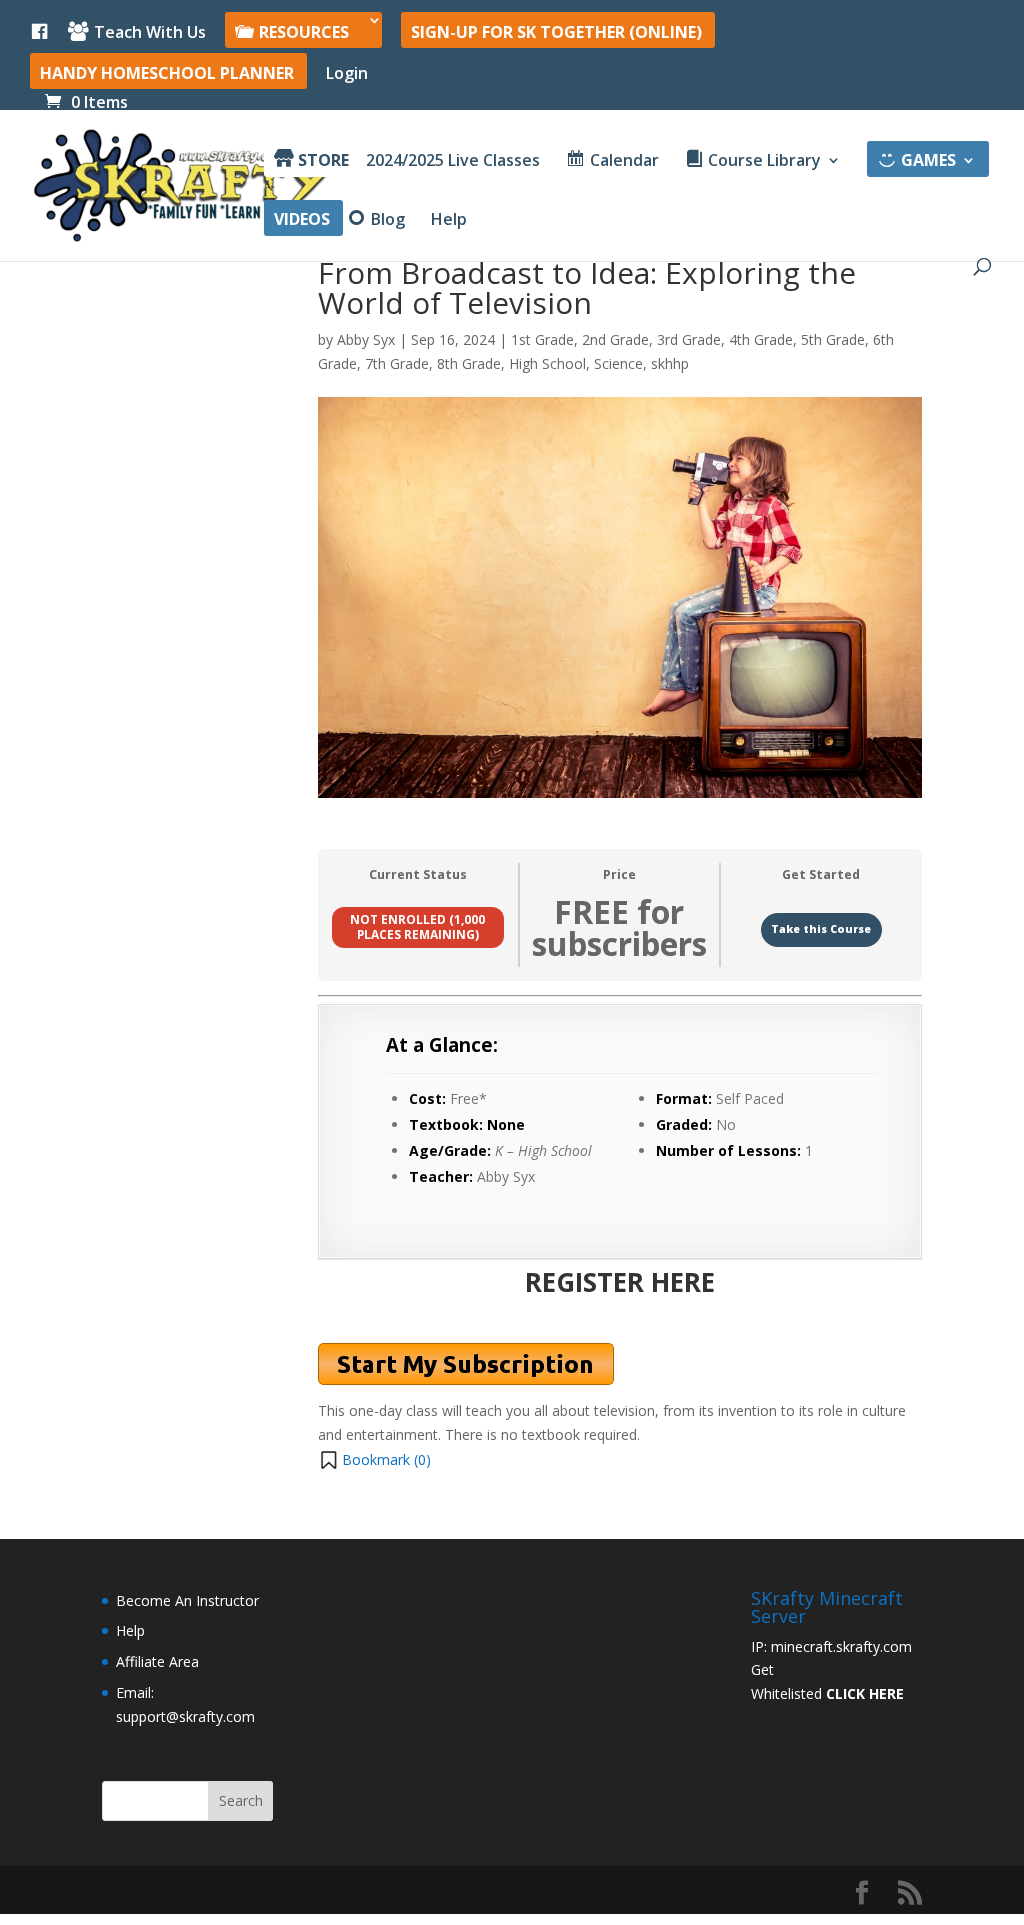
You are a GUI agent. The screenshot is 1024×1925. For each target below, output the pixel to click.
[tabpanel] (619, 1234)
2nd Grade (615, 339)
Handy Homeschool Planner (167, 74)
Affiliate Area (157, 1661)
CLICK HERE (865, 1693)
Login (347, 74)
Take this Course (821, 929)
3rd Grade (689, 339)
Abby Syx (366, 339)
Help (449, 221)
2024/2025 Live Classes (453, 162)
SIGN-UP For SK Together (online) (556, 33)
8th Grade (469, 363)
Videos (302, 221)
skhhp (670, 363)
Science (618, 363)
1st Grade (542, 339)
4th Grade (761, 339)
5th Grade (833, 339)
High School (547, 363)
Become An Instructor (187, 1600)
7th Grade (397, 363)
